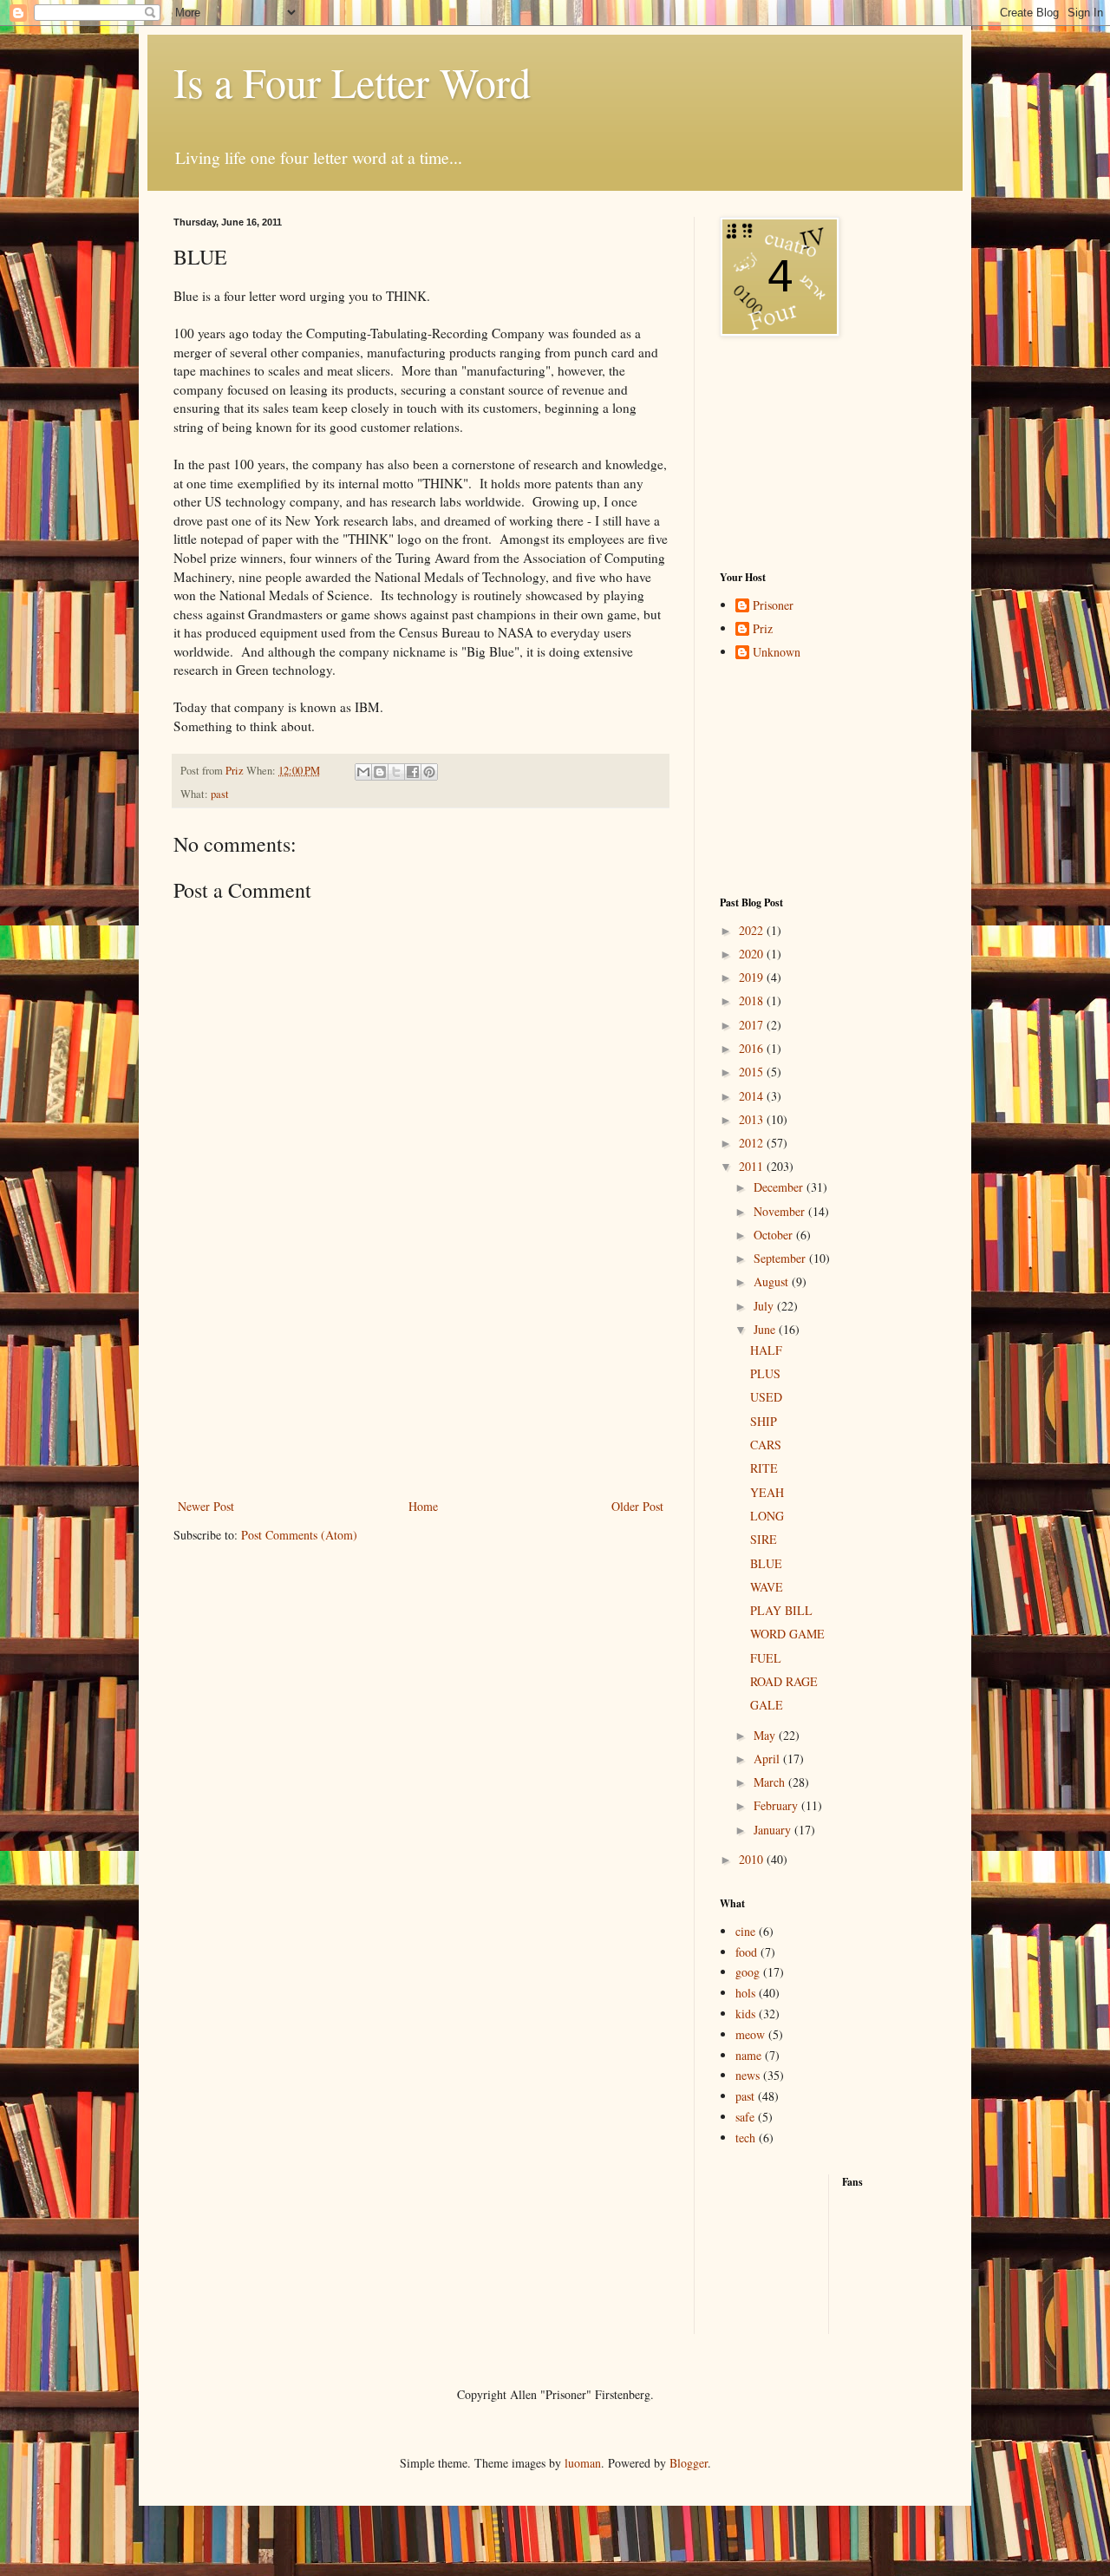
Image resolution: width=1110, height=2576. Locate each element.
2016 (753, 1048)
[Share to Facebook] (413, 772)
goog (748, 1972)
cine (745, 1931)
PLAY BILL (781, 1610)
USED (766, 1397)
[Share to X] (396, 772)
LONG (767, 1516)
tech (745, 2138)
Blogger (689, 2463)
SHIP (764, 1421)
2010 (753, 1859)
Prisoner (773, 606)
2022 (753, 930)
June (766, 1329)
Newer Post (206, 1506)
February (777, 1805)
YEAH (767, 1492)
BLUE (766, 1563)
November (781, 1211)
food (746, 1952)
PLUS (765, 1373)
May (766, 1735)
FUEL (766, 1658)
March (771, 1782)
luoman (583, 2463)
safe (745, 2117)
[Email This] (363, 772)
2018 (753, 1000)
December (780, 1187)
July (765, 1306)
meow (750, 2034)
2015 (753, 1072)
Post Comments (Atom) (299, 1535)
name (748, 2055)
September (781, 1258)
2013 (753, 1119)
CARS (766, 1445)
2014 (753, 1096)
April (768, 1759)
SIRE (764, 1539)
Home (423, 1506)
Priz (763, 629)
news (748, 2075)
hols (745, 1993)
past (220, 794)
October (775, 1235)
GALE (767, 1705)
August (773, 1281)
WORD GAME (787, 1634)
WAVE (767, 1587)
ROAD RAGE (784, 1681)
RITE (764, 1468)
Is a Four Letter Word (352, 82)
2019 (753, 977)
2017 (753, 1025)
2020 (753, 954)
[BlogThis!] (380, 772)
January (774, 1830)
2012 (753, 1143)
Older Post (637, 1506)
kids (745, 2014)
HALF (766, 1350)
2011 (753, 1166)
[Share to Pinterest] (429, 772)
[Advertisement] (421, 1387)
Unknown (777, 653)
